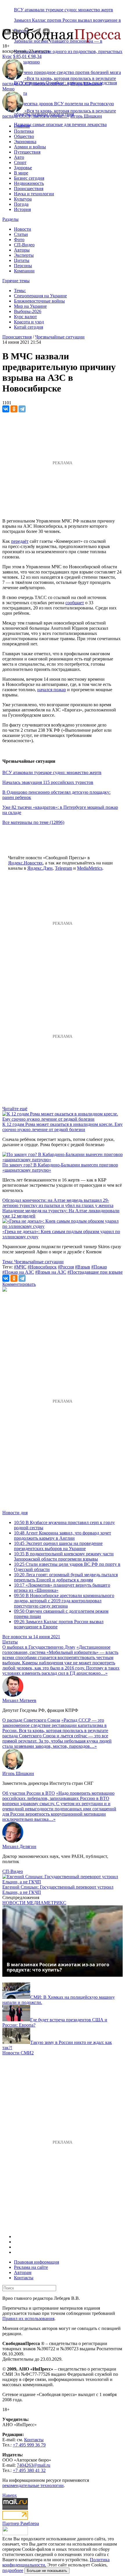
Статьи (21, 234)
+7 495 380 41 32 (29, 2470)
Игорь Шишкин (86, 84)
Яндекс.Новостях (25, 863)
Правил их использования (28, 2319)
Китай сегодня (28, 327)
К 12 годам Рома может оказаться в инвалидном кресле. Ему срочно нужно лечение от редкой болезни (63, 1127)
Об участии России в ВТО (29, 1793)
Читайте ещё (15, 1109)
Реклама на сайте (31, 2267)
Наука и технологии (34, 194)
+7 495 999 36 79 (29, 2445)
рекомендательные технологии (33, 2485)
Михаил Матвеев (19, 1700)
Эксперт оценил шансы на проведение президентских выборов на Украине (58, 1546)
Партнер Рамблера (21, 2523)
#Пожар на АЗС (18, 1272)
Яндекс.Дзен (40, 868)
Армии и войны (30, 147)
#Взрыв (83, 1267)
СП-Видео (24, 245)
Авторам (23, 2272)
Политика (24, 131)
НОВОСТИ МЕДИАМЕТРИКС (34, 1903)
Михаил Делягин (19, 1846)
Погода (21, 204)
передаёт (20, 541)
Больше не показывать (47, 2571)
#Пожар (99, 1267)
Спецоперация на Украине (40, 296)
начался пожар (52, 690)
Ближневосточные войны (39, 301)
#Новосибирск (42, 1267)
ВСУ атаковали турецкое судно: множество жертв (64, 10)
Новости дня (15, 1513)
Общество (24, 136)
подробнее (13, 2570)
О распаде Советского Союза (31, 1720)
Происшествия (29, 189)
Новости (23, 229)
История (22, 209)
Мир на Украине (30, 306)
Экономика (25, 142)
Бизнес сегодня (29, 178)
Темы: (20, 291)
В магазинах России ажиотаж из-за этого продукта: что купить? (58, 1967)
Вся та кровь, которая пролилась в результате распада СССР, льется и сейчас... (59, 81)
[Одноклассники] (14, 409)
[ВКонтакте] (6, 409)
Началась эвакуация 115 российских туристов (48, 782)
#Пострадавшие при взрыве (95, 1272)
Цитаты (22, 260)
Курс (7, 56)
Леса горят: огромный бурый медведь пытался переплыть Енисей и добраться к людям (66, 1577)
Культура (23, 199)
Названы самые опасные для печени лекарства (60, 124)
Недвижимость (29, 183)
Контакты (24, 2278)
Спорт (20, 162)
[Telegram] (22, 409)
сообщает (75, 603)
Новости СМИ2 (18, 2053)
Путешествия (27, 152)
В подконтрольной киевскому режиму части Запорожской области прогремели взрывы (64, 1556)
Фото (19, 240)
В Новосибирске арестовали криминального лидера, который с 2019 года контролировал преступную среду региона (64, 1601)
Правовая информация (36, 2262)
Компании (24, 271)
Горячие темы (16, 281)
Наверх (10, 2495)
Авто (19, 157)
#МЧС (20, 1267)
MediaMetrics (90, 868)
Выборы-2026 (28, 311)
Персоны (23, 266)
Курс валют (25, 317)
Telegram (64, 868)
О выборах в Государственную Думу (39, 1647)
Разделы (10, 219)
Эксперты (24, 255)
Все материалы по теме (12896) (33, 822)
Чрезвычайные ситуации (60, 337)
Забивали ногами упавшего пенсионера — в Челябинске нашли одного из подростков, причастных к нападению (68, 51)
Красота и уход (29, 322)
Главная (22, 126)
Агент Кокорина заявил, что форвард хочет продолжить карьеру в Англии (63, 1535)
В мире (21, 173)
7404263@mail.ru (34, 2465)
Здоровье (23, 168)
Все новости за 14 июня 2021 (31, 1637)
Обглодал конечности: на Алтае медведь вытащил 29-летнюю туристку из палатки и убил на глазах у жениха (58, 1203)
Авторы (22, 250)
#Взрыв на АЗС (51, 1272)
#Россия (66, 1267)
